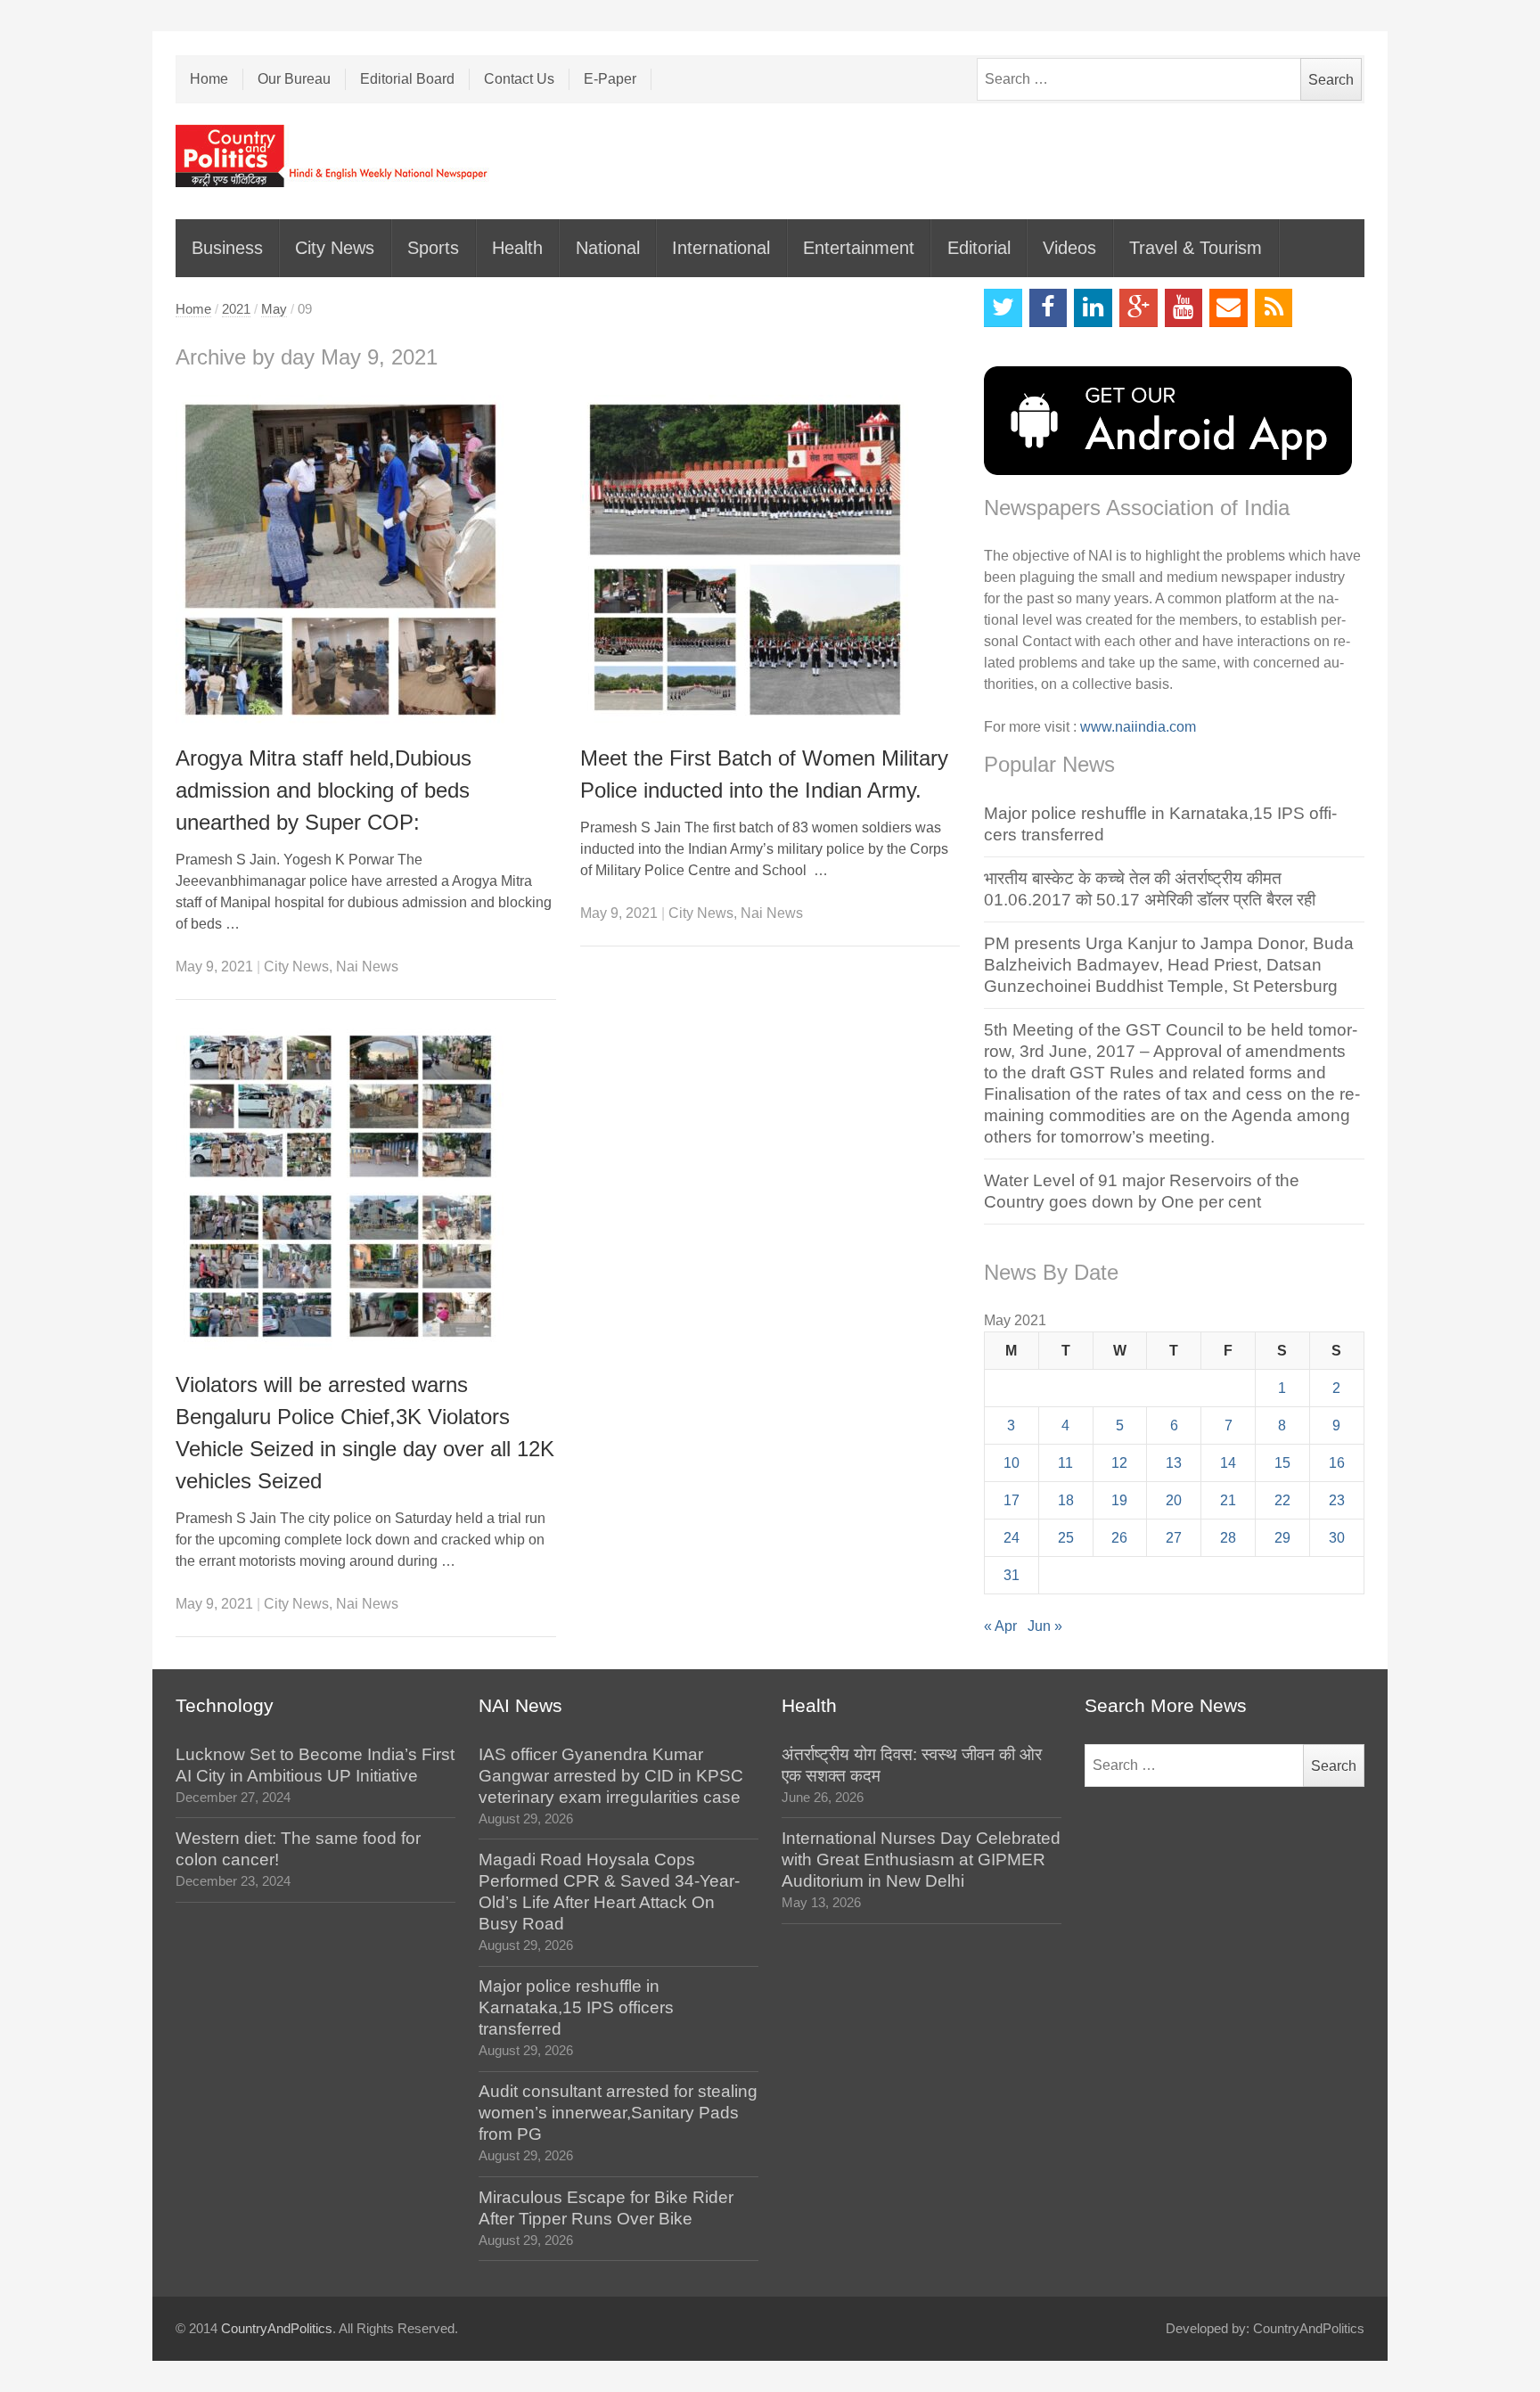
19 (1119, 1500)
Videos (1069, 248)
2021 (236, 309)
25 (1066, 1538)
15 (1282, 1463)
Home (209, 79)
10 (1012, 1463)
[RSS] (1274, 308)
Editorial (979, 248)
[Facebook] (1049, 308)
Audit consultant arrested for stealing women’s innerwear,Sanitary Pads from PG (618, 2113)
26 (1119, 1538)
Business (227, 248)
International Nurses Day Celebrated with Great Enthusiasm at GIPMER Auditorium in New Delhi (921, 1860)
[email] (1229, 308)
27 (1174, 1538)
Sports (433, 248)
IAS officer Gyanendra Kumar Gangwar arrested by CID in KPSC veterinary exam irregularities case (611, 1776)
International (721, 248)
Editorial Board (407, 79)
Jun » (1045, 1626)
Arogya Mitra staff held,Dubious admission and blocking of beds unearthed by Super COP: (324, 790)
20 (1174, 1500)
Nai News (367, 967)
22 (1282, 1500)
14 (1228, 1463)
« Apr (1000, 1626)
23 (1337, 1500)
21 (1228, 1500)
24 (1012, 1538)
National (608, 248)
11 (1065, 1463)
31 (1012, 1575)
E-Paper (610, 79)
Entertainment (859, 248)
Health (517, 248)
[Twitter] (1003, 308)
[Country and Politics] (333, 156)
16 (1337, 1463)
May (274, 309)
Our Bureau (294, 79)
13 (1174, 1463)
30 (1337, 1538)
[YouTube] (1184, 308)
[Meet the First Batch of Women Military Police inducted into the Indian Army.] (770, 560)
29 (1282, 1538)
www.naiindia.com (1138, 727)
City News (335, 248)
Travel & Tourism (1196, 248)
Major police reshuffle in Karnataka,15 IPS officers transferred (576, 2007)
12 (1119, 1463)
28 (1228, 1538)
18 (1066, 1500)
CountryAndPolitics (277, 2329)
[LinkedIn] (1093, 308)
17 (1012, 1500)
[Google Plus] (1139, 308)
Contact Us (519, 79)
